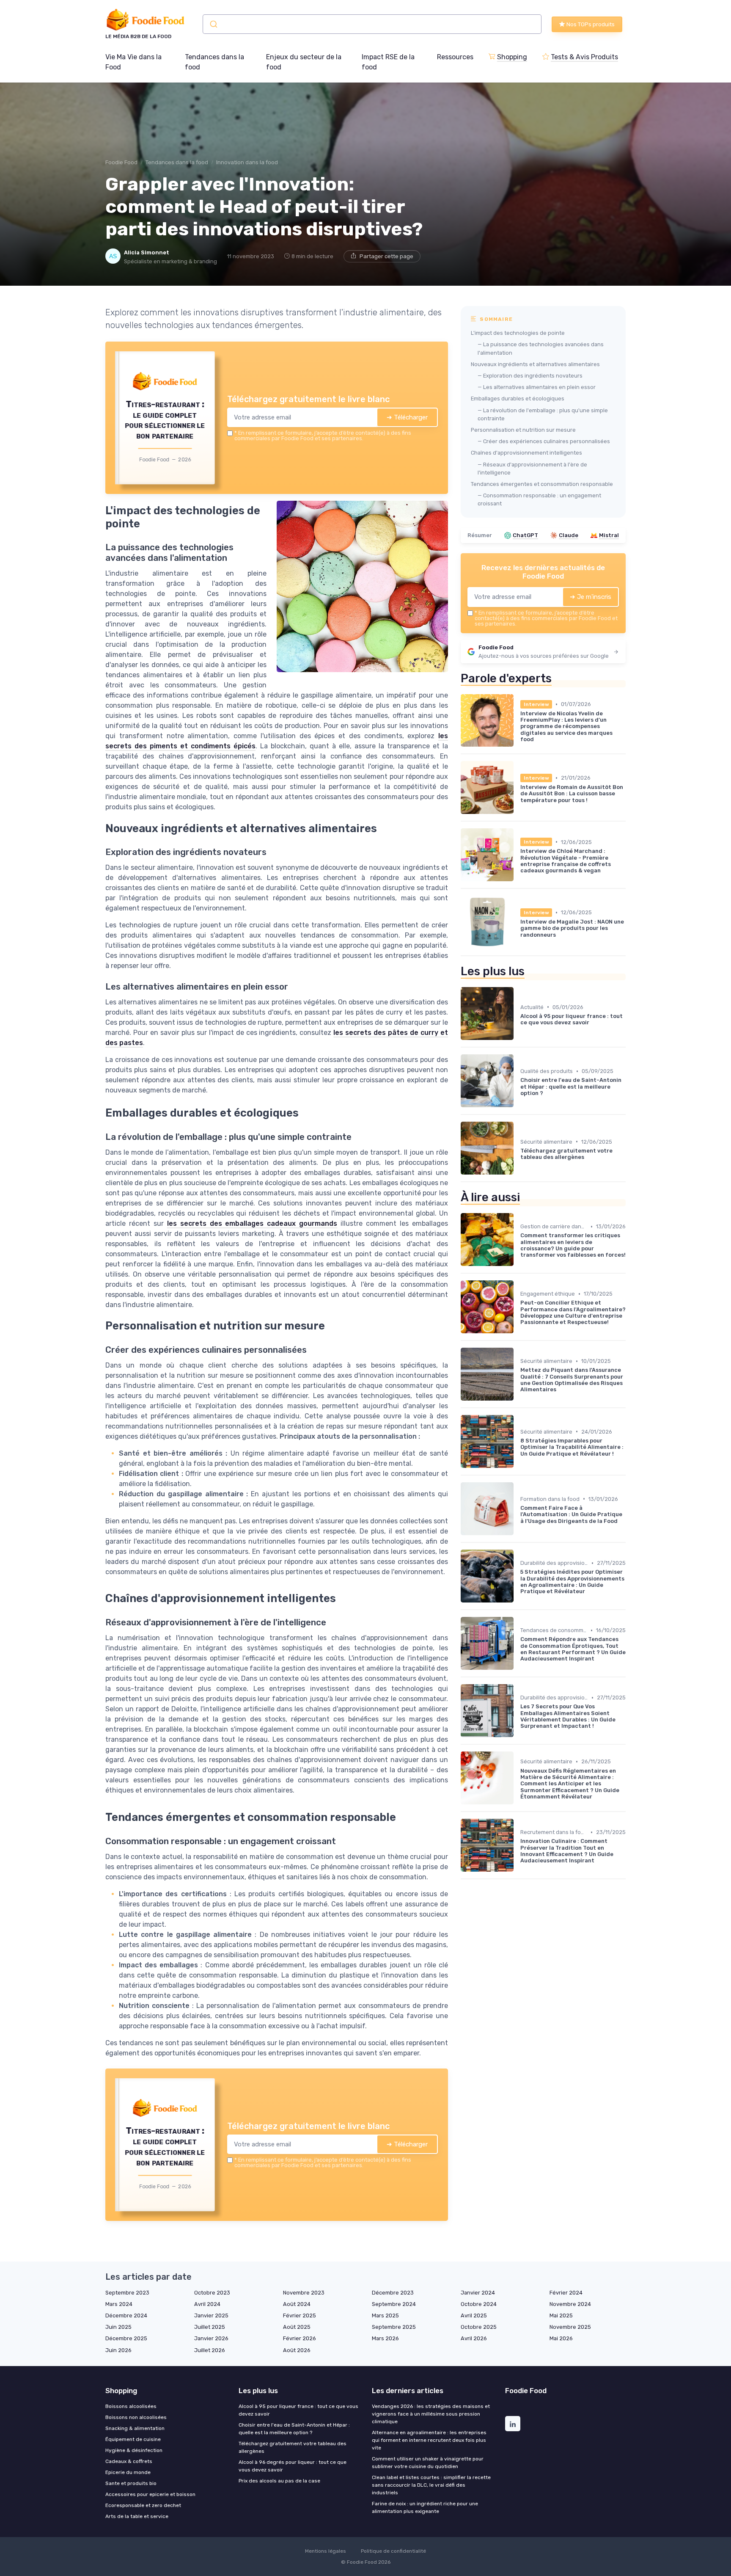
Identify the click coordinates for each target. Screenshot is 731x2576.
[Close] (519, 1225)
